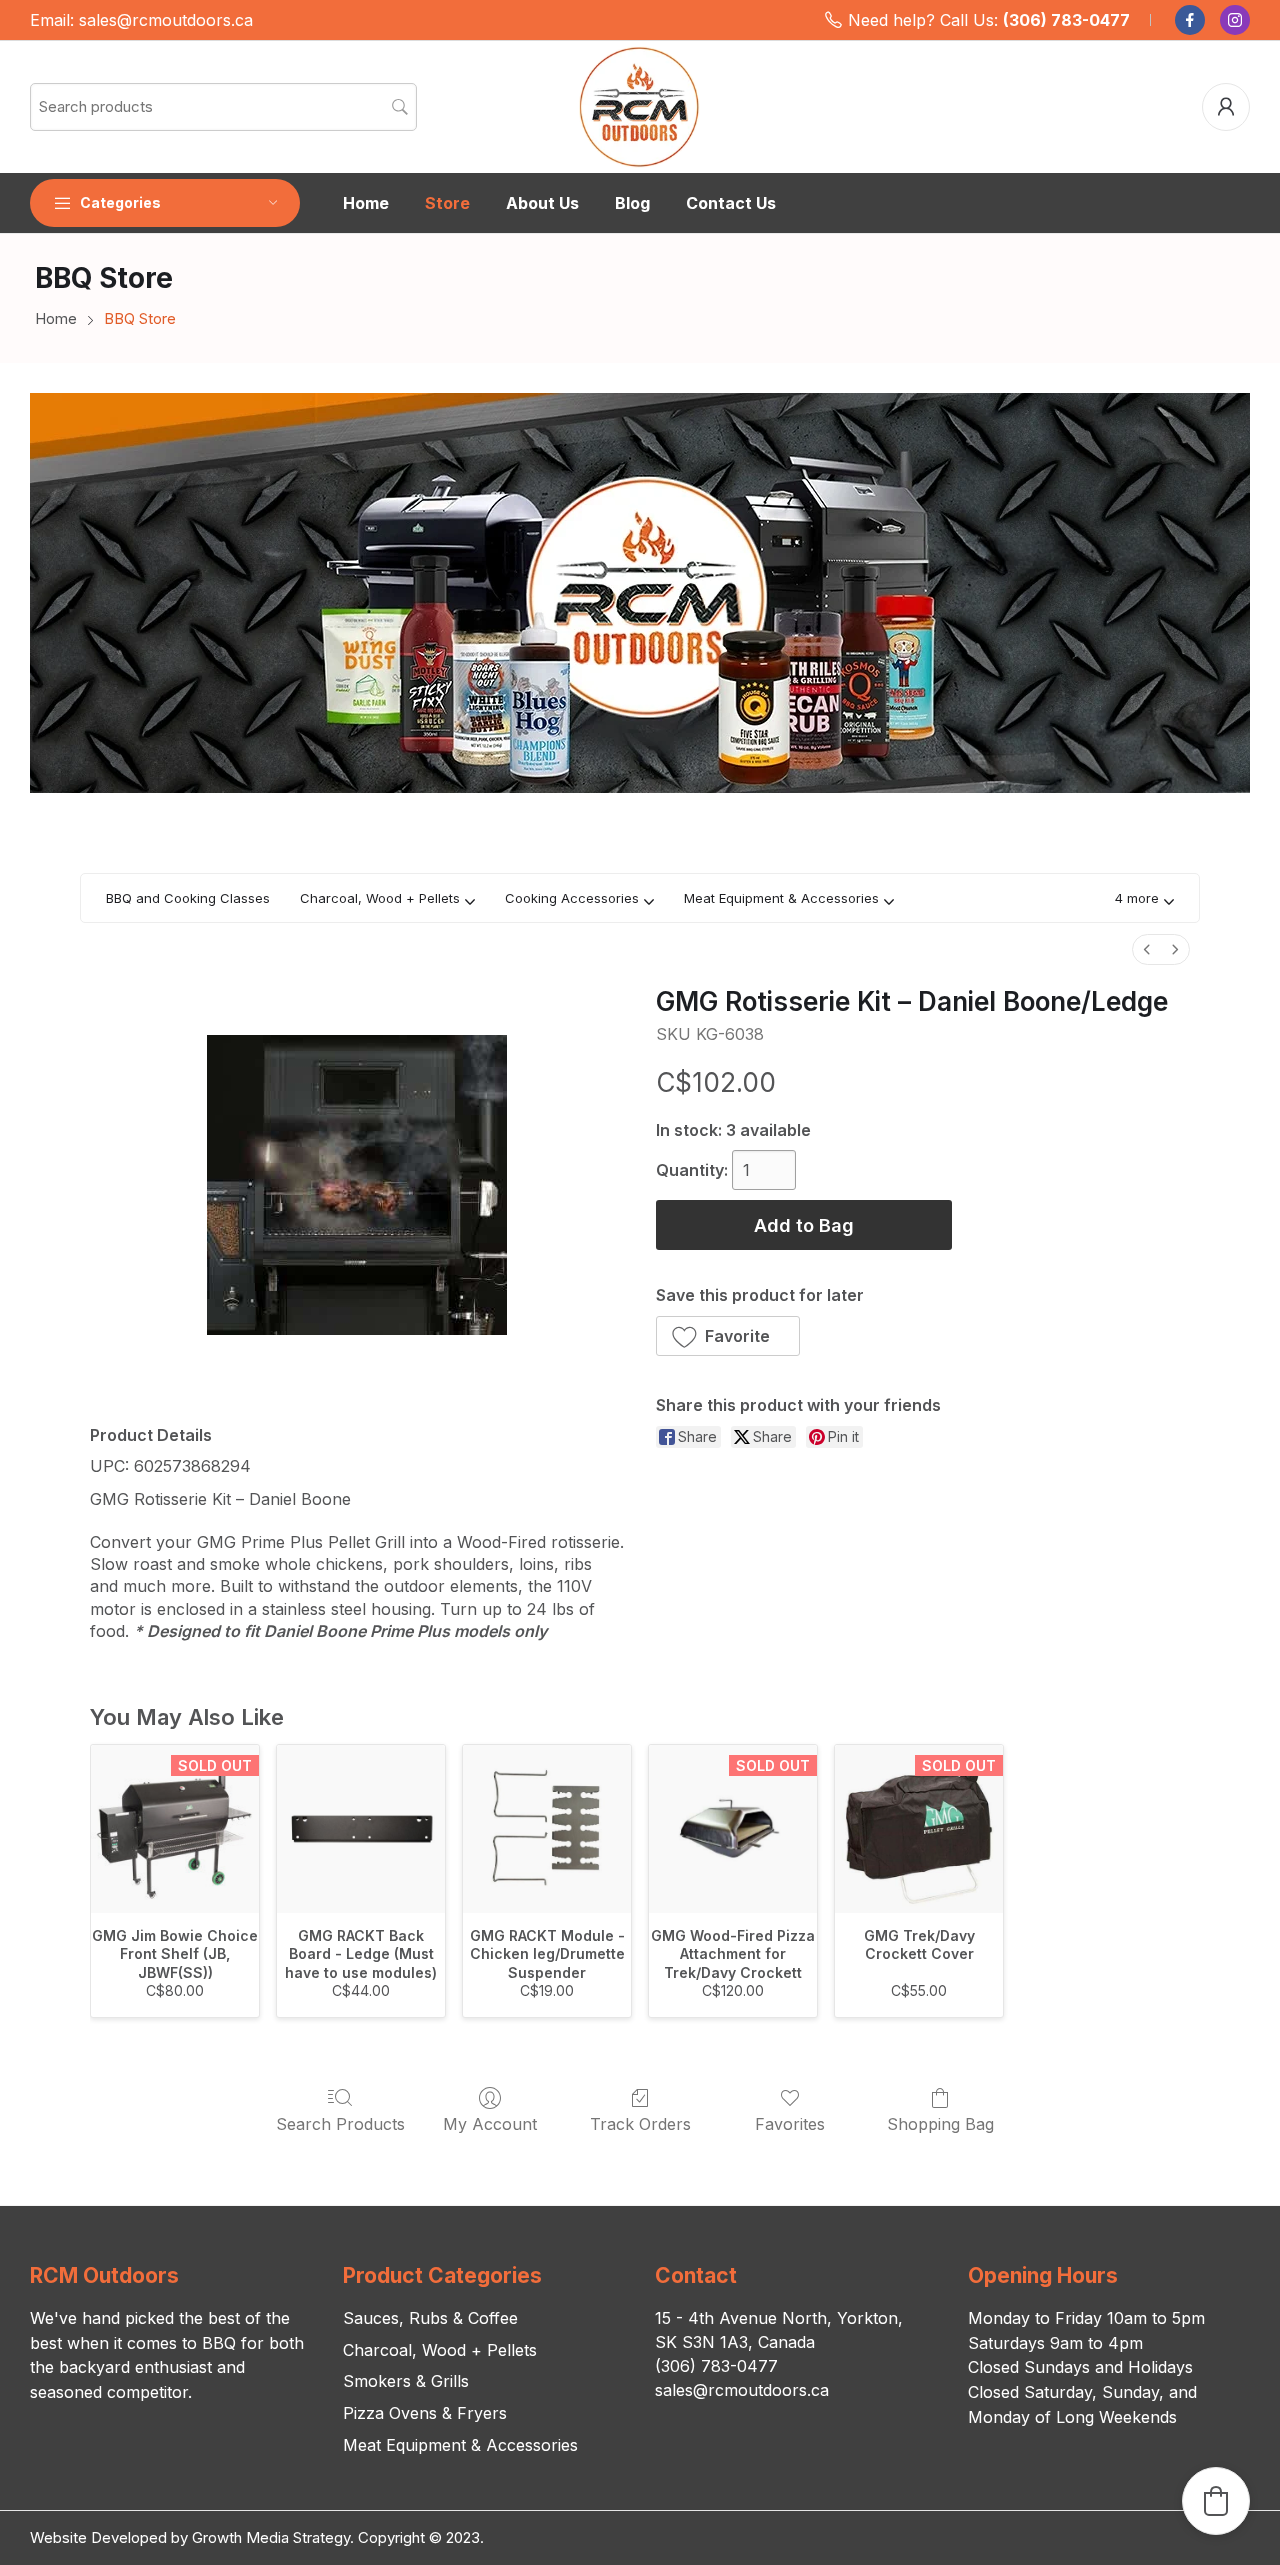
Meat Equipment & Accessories (460, 2445)
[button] (1144, 898)
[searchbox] (223, 107)
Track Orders (640, 2124)
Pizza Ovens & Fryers (425, 2413)
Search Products (340, 2124)
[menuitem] (1147, 949)
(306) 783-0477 (1066, 20)
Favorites (790, 2124)
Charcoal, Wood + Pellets (440, 2350)
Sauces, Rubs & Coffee (430, 2318)
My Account (490, 2124)
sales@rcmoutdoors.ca (166, 20)
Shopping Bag (940, 2124)
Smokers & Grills (406, 2381)
